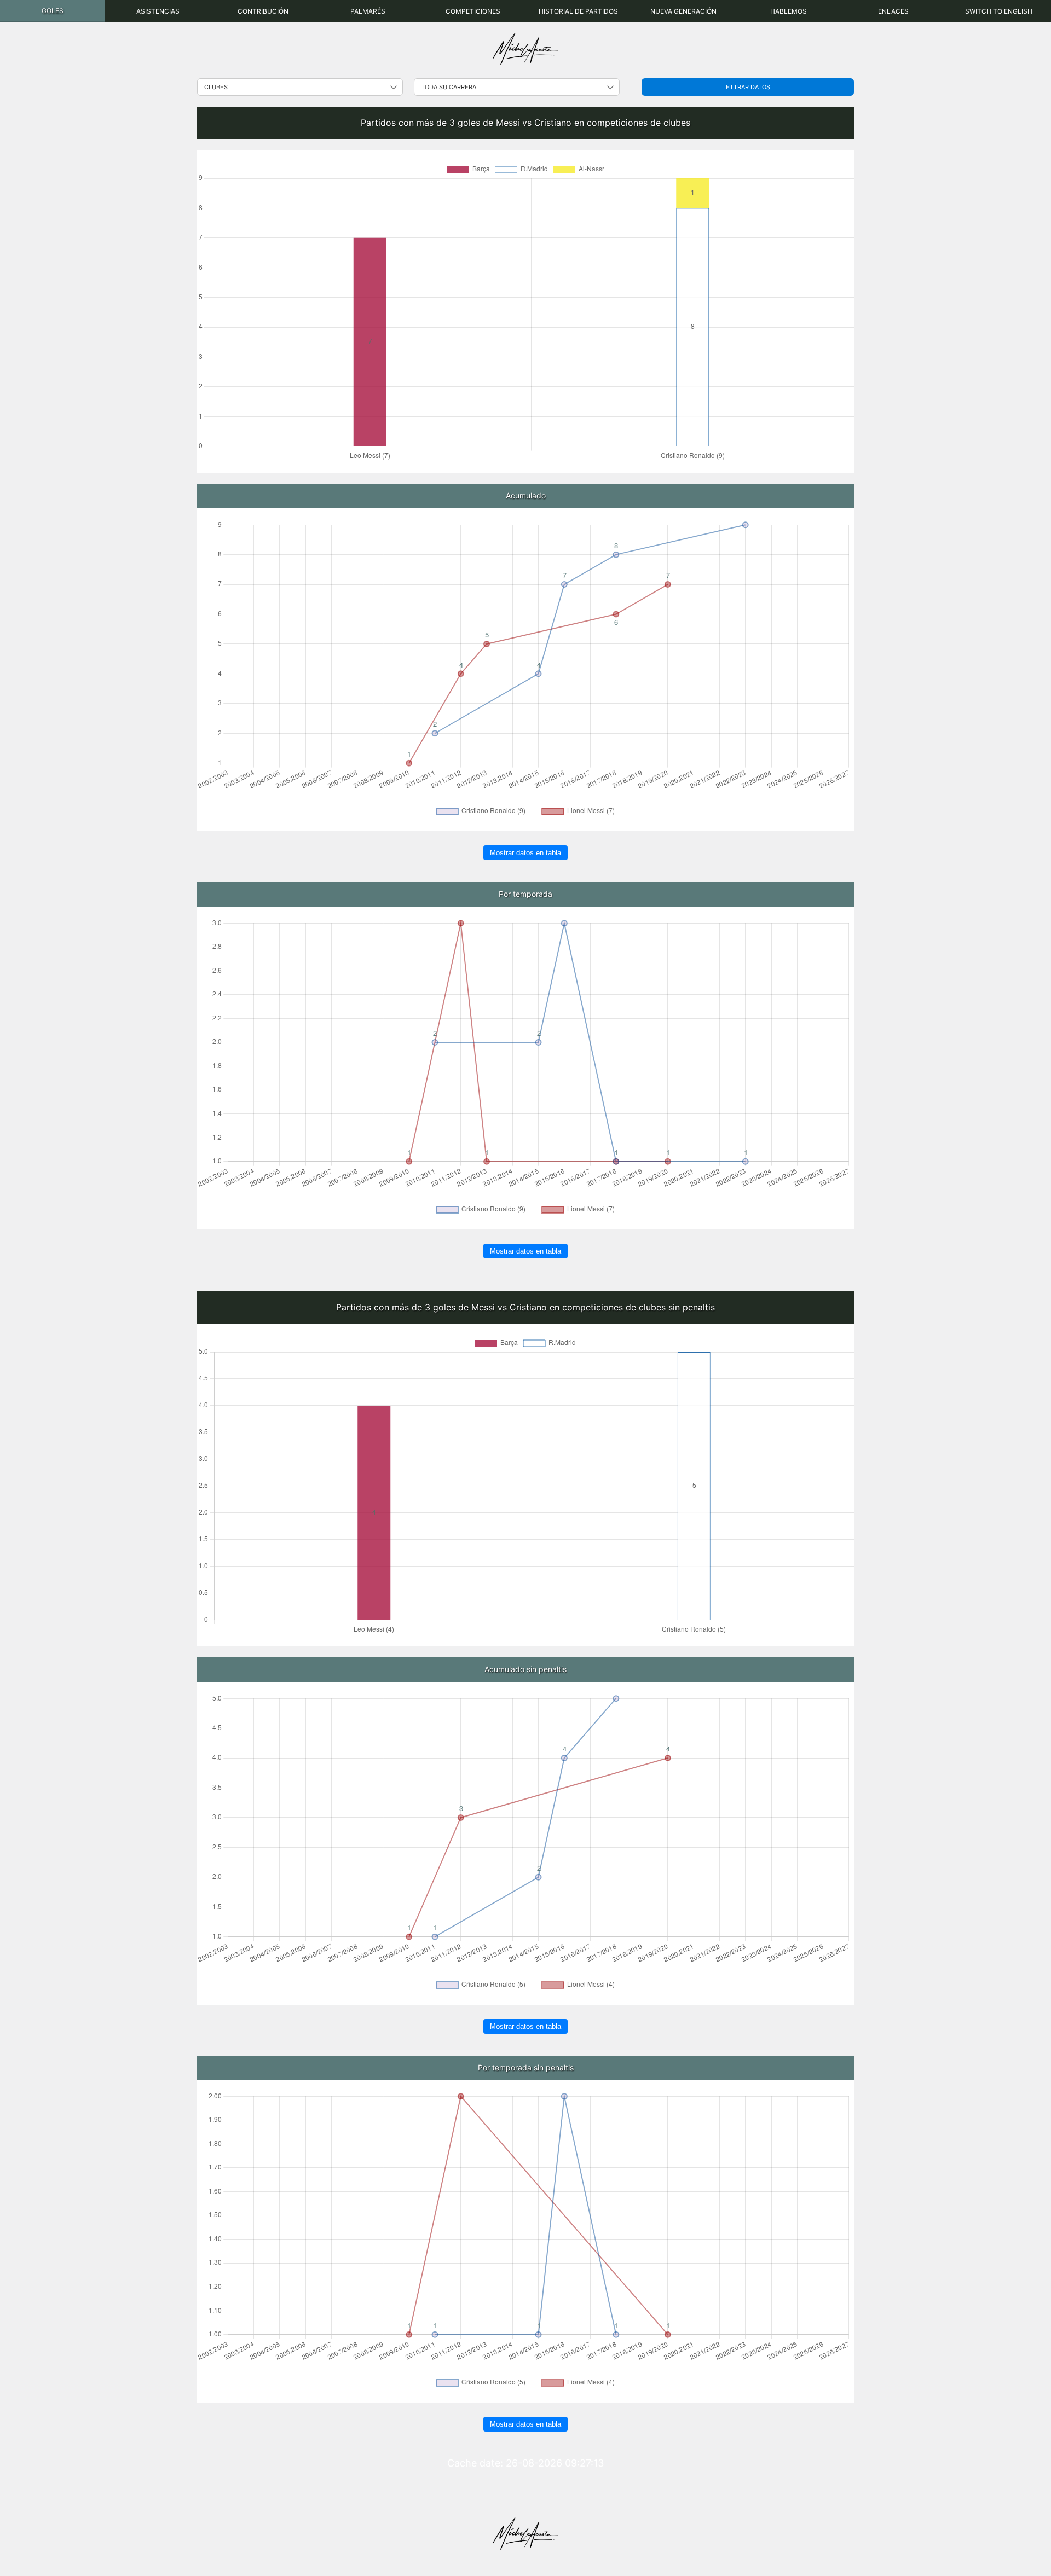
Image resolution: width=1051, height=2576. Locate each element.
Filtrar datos (748, 87)
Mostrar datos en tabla (525, 853)
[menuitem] (53, 11)
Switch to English (999, 11)
